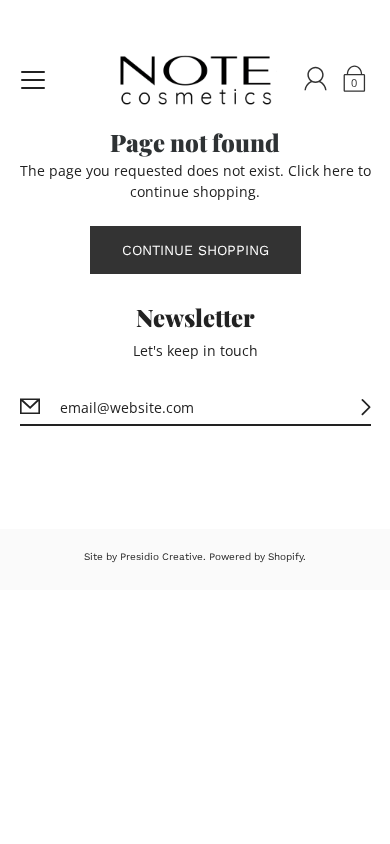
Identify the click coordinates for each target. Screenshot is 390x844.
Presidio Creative (161, 556)
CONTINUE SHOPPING (195, 250)
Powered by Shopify (256, 556)
